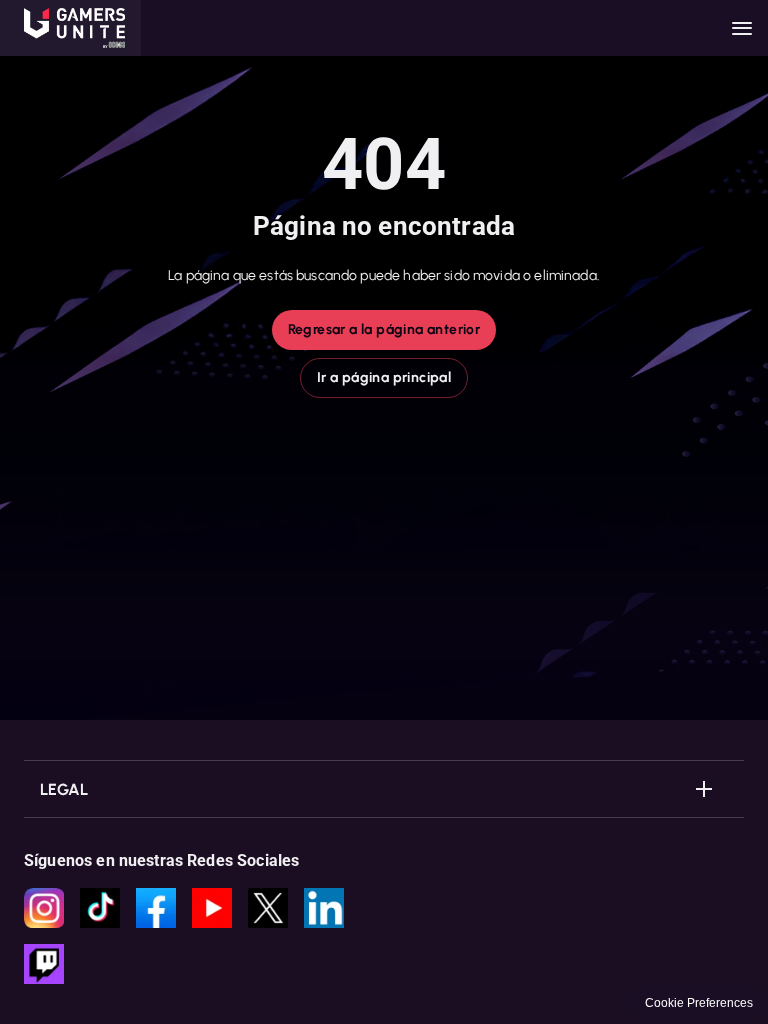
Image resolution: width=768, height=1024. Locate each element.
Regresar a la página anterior (384, 329)
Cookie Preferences (699, 1003)
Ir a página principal (384, 377)
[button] (70, 28)
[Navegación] (742, 28)
